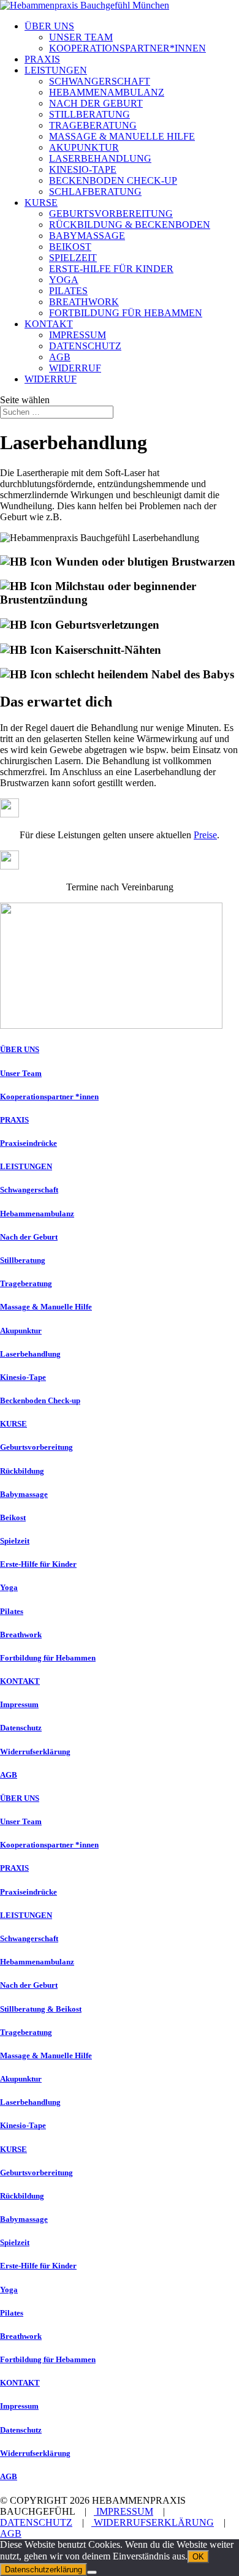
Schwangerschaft (29, 1190)
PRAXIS (42, 59)
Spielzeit (15, 1541)
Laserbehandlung (30, 1354)
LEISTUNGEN (56, 70)
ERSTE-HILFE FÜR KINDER (111, 269)
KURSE (41, 203)
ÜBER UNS (49, 26)
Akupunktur (21, 1331)
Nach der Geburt (29, 1237)
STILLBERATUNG (89, 114)
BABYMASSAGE (87, 236)
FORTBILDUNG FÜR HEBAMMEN (126, 313)
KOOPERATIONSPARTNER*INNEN (127, 48)
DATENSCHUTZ (85, 346)
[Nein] (92, 2572)
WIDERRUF (75, 368)
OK (198, 2557)
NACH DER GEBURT (96, 103)
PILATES (68, 291)
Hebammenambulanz (37, 1214)
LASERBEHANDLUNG (100, 158)
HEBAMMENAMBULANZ (107, 92)
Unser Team (21, 1073)
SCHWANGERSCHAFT (100, 81)
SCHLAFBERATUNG (95, 191)
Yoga (9, 1587)
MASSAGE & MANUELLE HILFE (122, 136)
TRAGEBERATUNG (93, 125)
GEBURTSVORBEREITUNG (111, 214)
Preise (205, 835)
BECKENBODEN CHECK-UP (113, 180)
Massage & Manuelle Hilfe (46, 1307)
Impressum (19, 1704)
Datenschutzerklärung (44, 2570)
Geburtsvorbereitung (36, 1447)
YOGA (64, 280)
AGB (60, 357)
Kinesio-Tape (23, 1377)
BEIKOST (70, 247)
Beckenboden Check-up (40, 1400)
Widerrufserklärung (35, 1752)
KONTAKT (49, 324)
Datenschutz (21, 1728)
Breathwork (21, 1635)
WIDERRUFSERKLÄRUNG (153, 2522)
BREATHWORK (84, 302)
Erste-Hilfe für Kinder (38, 1564)
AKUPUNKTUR (84, 147)
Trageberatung (26, 1283)
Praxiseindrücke (28, 1143)
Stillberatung (23, 1260)
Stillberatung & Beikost (41, 2009)
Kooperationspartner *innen (49, 1097)
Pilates (12, 1611)
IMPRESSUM (78, 335)
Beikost (13, 1517)
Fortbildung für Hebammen (48, 1658)
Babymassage (24, 1494)
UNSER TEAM (81, 37)
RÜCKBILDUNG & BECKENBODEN (130, 225)
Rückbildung (22, 1471)
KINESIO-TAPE (83, 169)
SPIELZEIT (73, 258)
